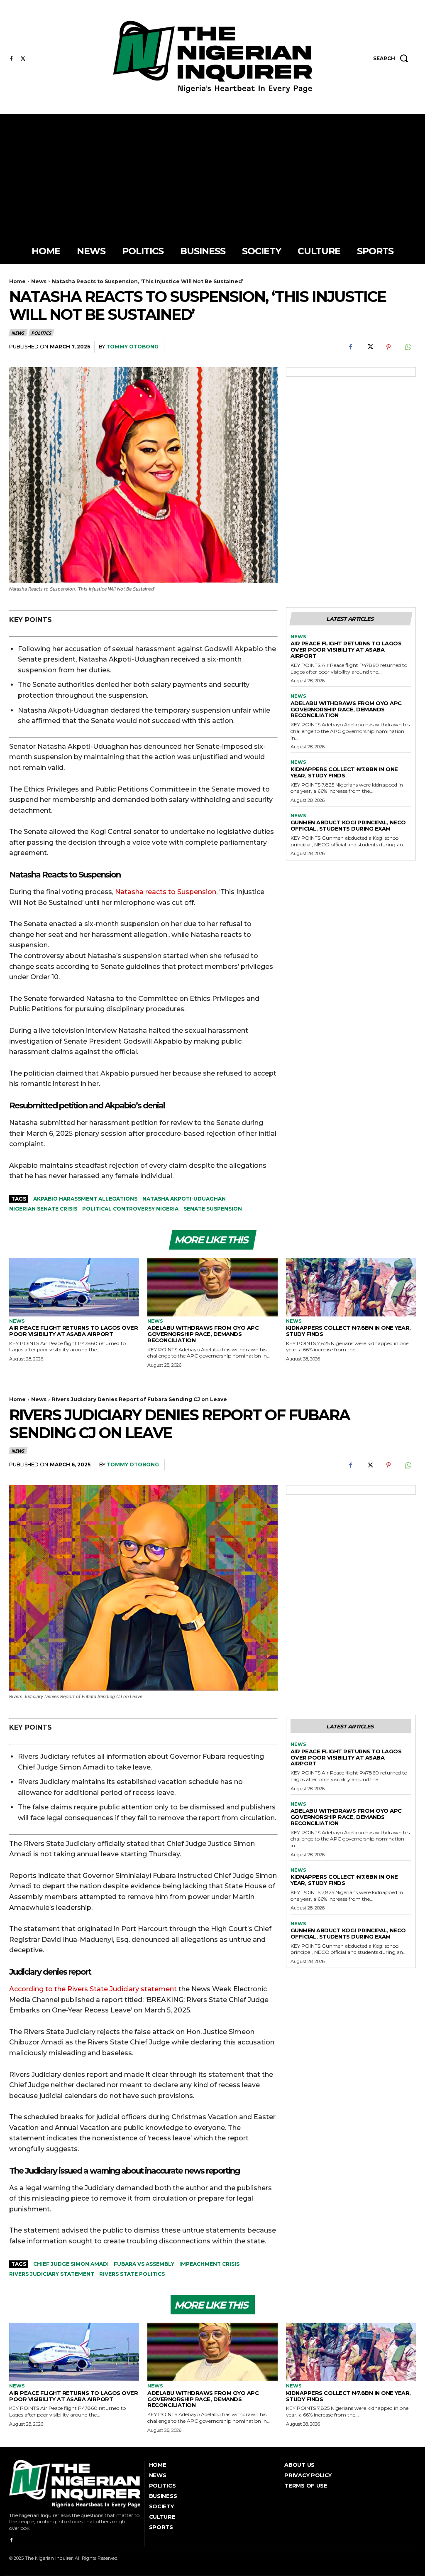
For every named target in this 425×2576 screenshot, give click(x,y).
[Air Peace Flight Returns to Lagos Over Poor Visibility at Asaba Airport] (74, 1287)
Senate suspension (213, 1209)
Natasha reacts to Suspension (166, 892)
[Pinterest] (388, 347)
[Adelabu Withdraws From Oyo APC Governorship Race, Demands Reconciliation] (212, 1287)
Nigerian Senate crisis (43, 1209)
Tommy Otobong (132, 347)
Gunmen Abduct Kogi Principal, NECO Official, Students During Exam (348, 825)
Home (17, 281)
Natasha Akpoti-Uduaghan (184, 1199)
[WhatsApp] (408, 347)
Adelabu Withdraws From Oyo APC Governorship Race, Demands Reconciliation (346, 709)
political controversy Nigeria (130, 1209)
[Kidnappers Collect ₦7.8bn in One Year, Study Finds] (351, 1287)
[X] (23, 59)
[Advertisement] (212, 176)
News (39, 281)
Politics (41, 333)
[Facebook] (11, 59)
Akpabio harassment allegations (85, 1199)
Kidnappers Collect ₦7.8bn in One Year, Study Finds (344, 772)
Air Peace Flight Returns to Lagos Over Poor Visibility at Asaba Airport (346, 650)
